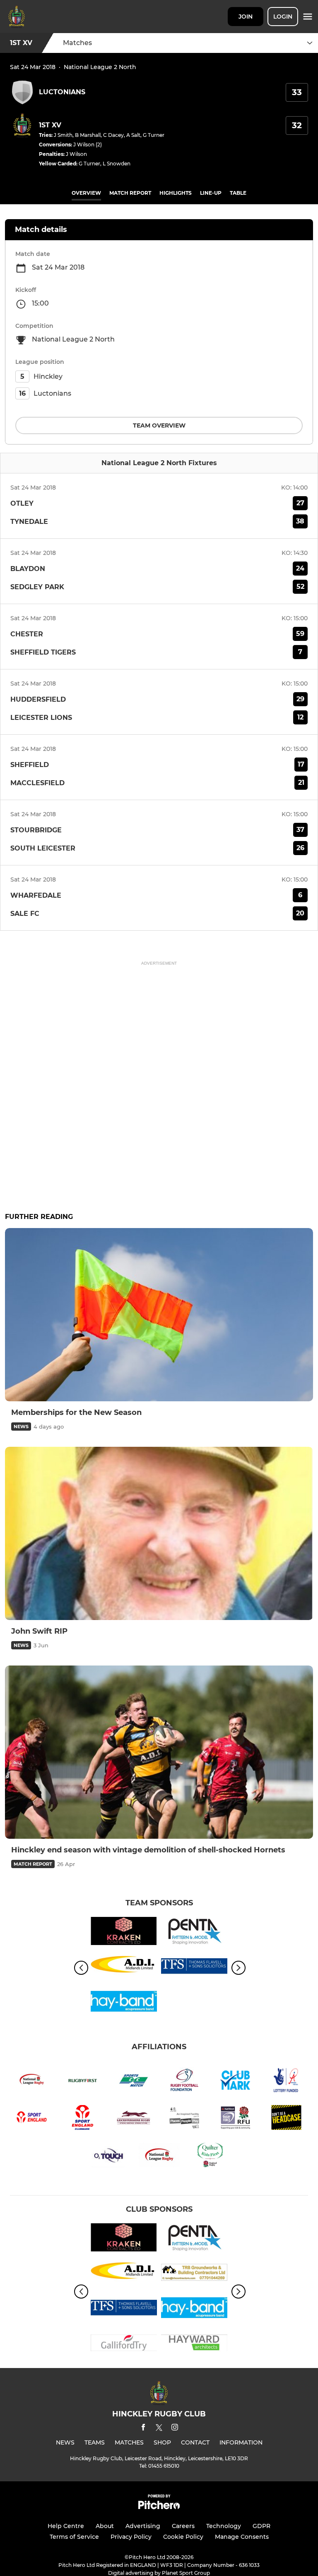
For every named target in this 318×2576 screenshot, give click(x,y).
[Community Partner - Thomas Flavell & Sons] (194, 1968)
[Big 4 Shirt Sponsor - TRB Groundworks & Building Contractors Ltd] (194, 2274)
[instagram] (175, 2429)
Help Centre (66, 2526)
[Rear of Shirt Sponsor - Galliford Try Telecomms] (124, 2344)
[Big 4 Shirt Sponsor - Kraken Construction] (124, 1932)
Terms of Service (74, 2537)
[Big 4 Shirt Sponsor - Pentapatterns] (194, 1932)
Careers (183, 2526)
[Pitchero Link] (159, 2507)
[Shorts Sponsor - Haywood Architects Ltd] (194, 2344)
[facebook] (143, 2429)
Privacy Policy (131, 2537)
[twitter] (159, 2429)
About (105, 2526)
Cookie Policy (183, 2537)
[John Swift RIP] (159, 1533)
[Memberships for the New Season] (159, 1315)
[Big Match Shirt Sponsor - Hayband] (124, 2003)
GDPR (261, 2526)
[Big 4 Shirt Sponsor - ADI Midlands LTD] (124, 1968)
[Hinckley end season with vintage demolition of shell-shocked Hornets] (159, 1752)
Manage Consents (242, 2537)
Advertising (143, 2526)
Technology (224, 2526)
